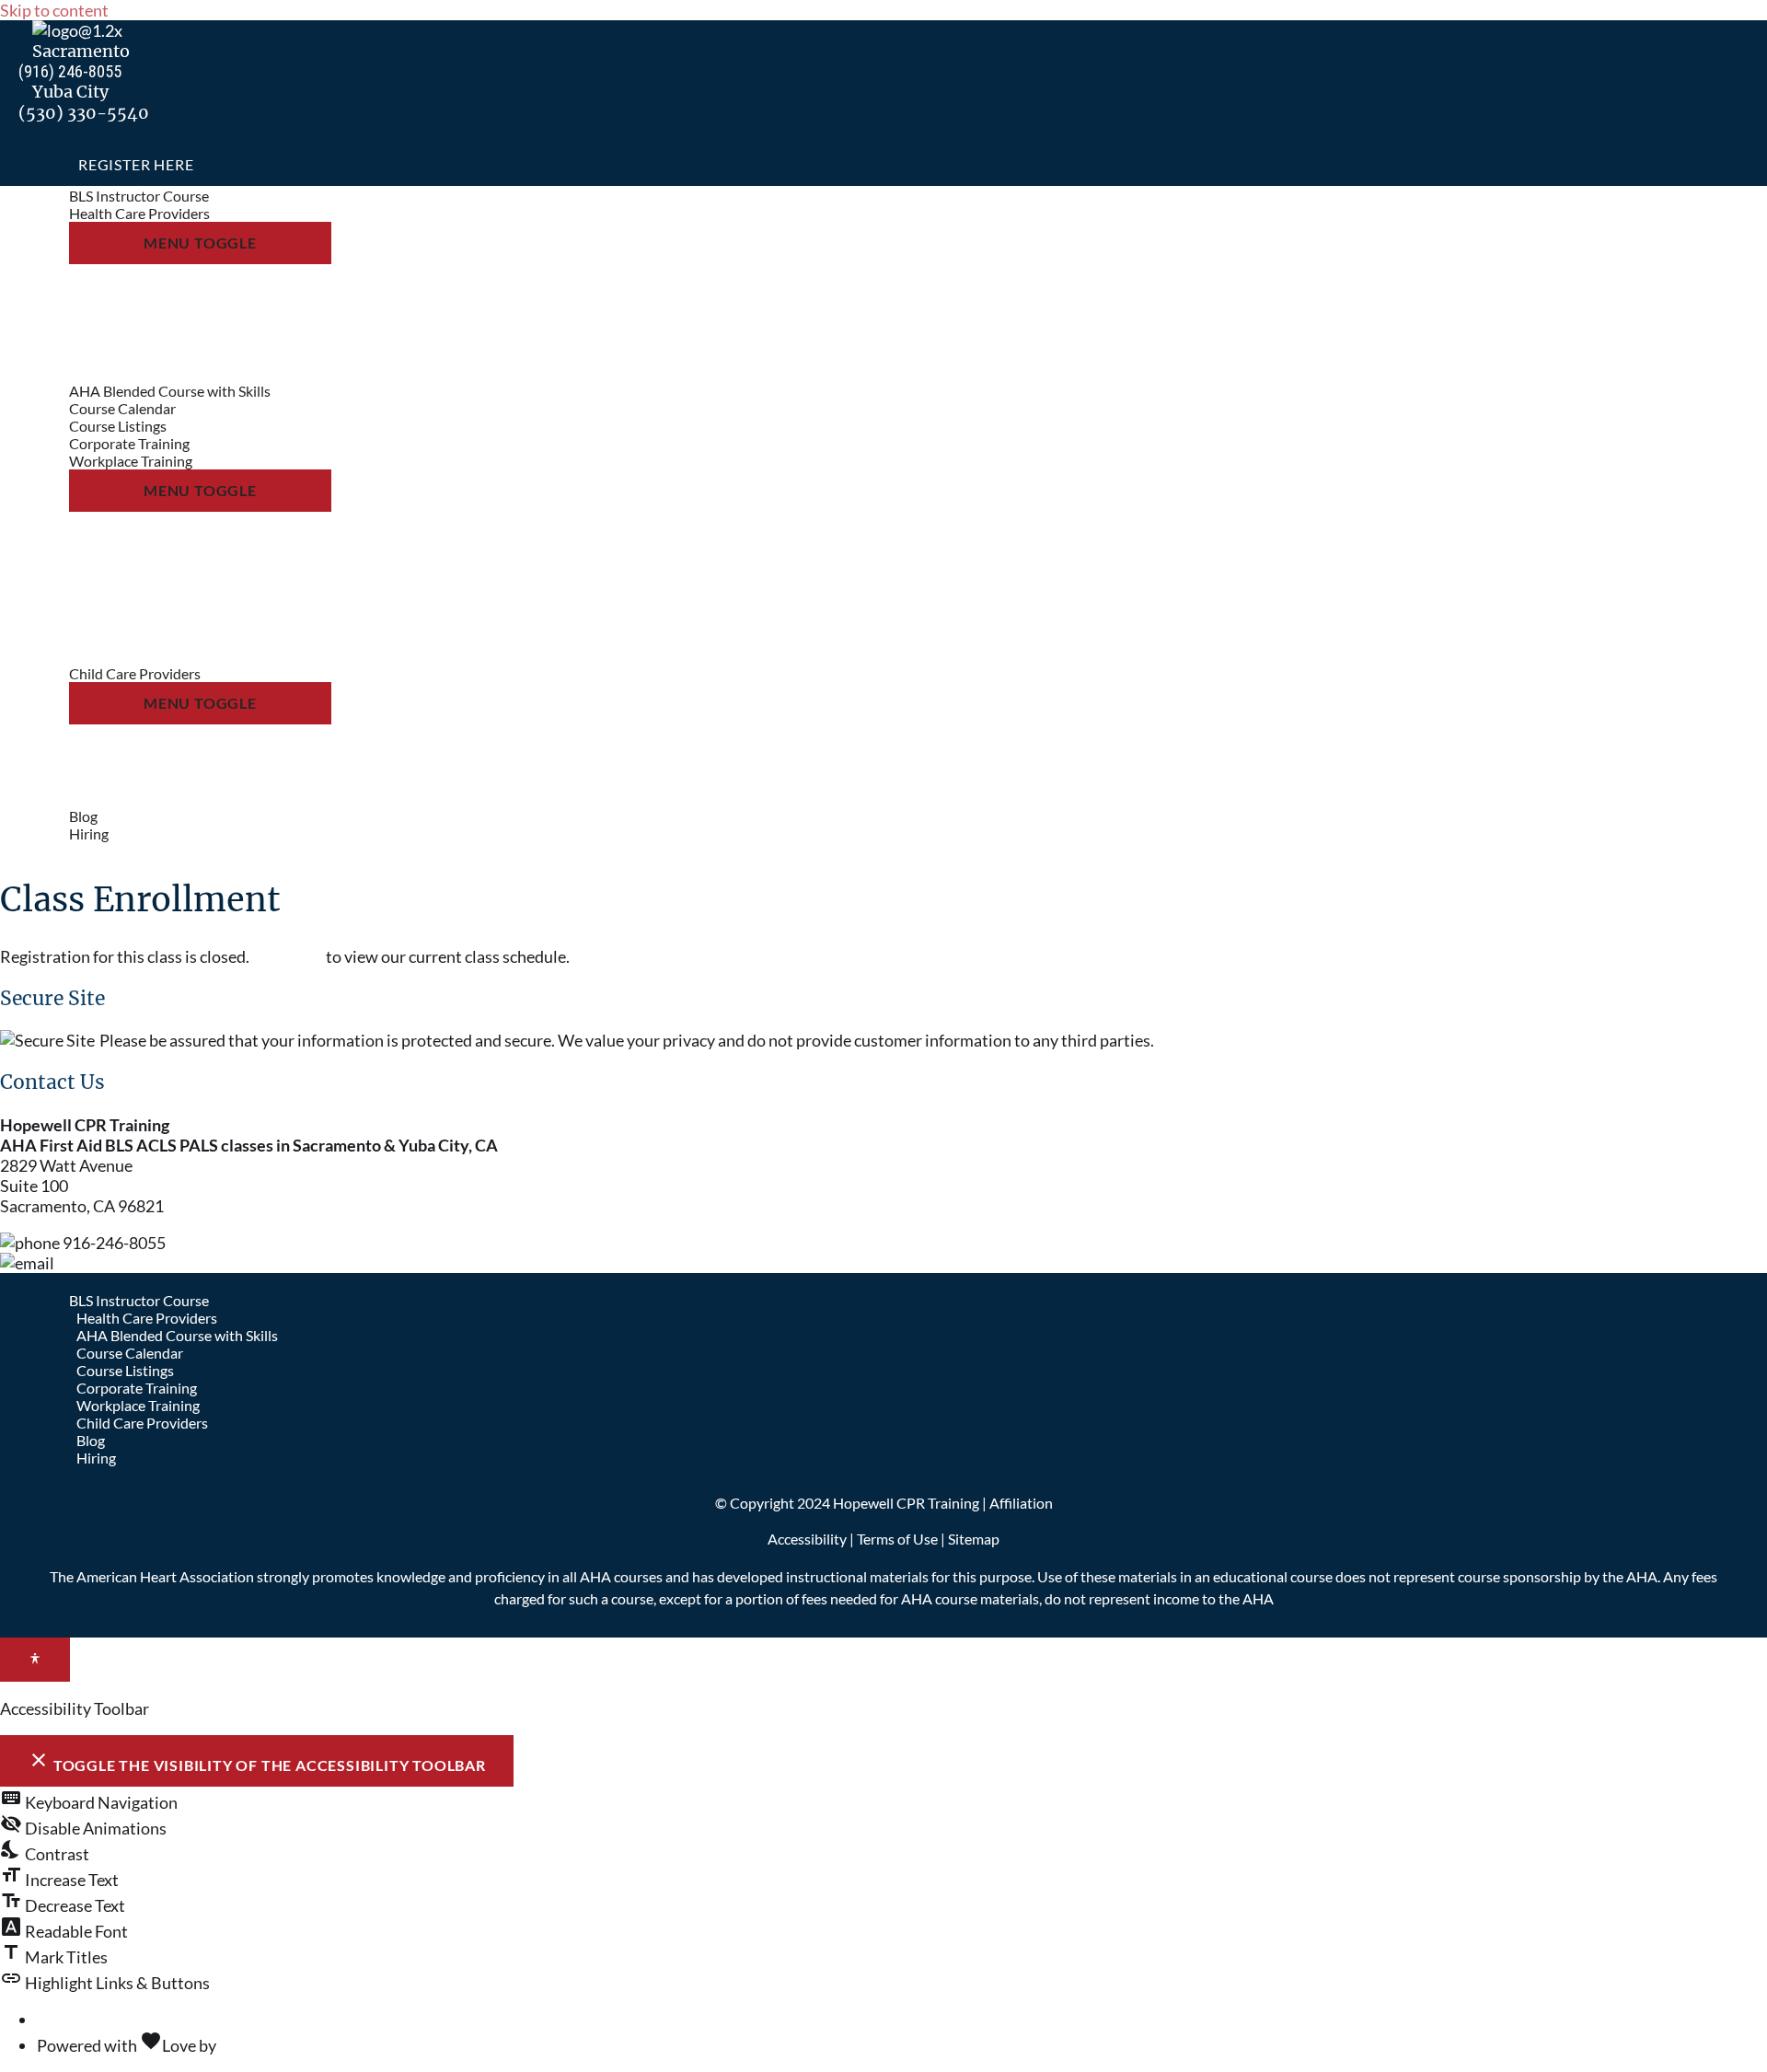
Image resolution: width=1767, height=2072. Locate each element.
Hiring (96, 1458)
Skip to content (54, 10)
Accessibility (807, 1539)
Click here (288, 956)
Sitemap (974, 1539)
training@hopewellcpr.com (154, 1263)
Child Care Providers (142, 1423)
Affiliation (1021, 1503)
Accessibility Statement (122, 2020)
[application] (219, 213)
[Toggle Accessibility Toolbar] (35, 1660)
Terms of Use (897, 1539)
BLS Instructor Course (139, 1300)
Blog (91, 1440)
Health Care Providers (147, 1318)
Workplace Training (138, 1405)
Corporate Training (137, 1388)
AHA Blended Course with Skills (177, 1335)
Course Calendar (130, 1353)
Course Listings (125, 1370)
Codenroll (255, 2045)
